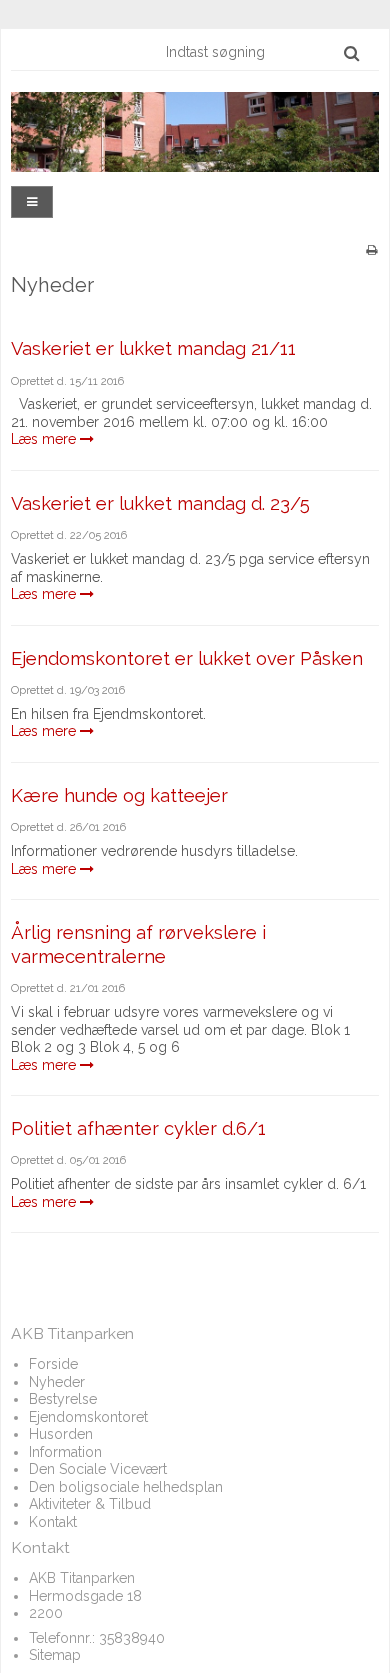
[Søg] (351, 53)
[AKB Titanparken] (195, 132)
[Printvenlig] (371, 250)
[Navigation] (32, 202)
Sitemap (55, 1655)
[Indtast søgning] (261, 52)
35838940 (132, 1638)
